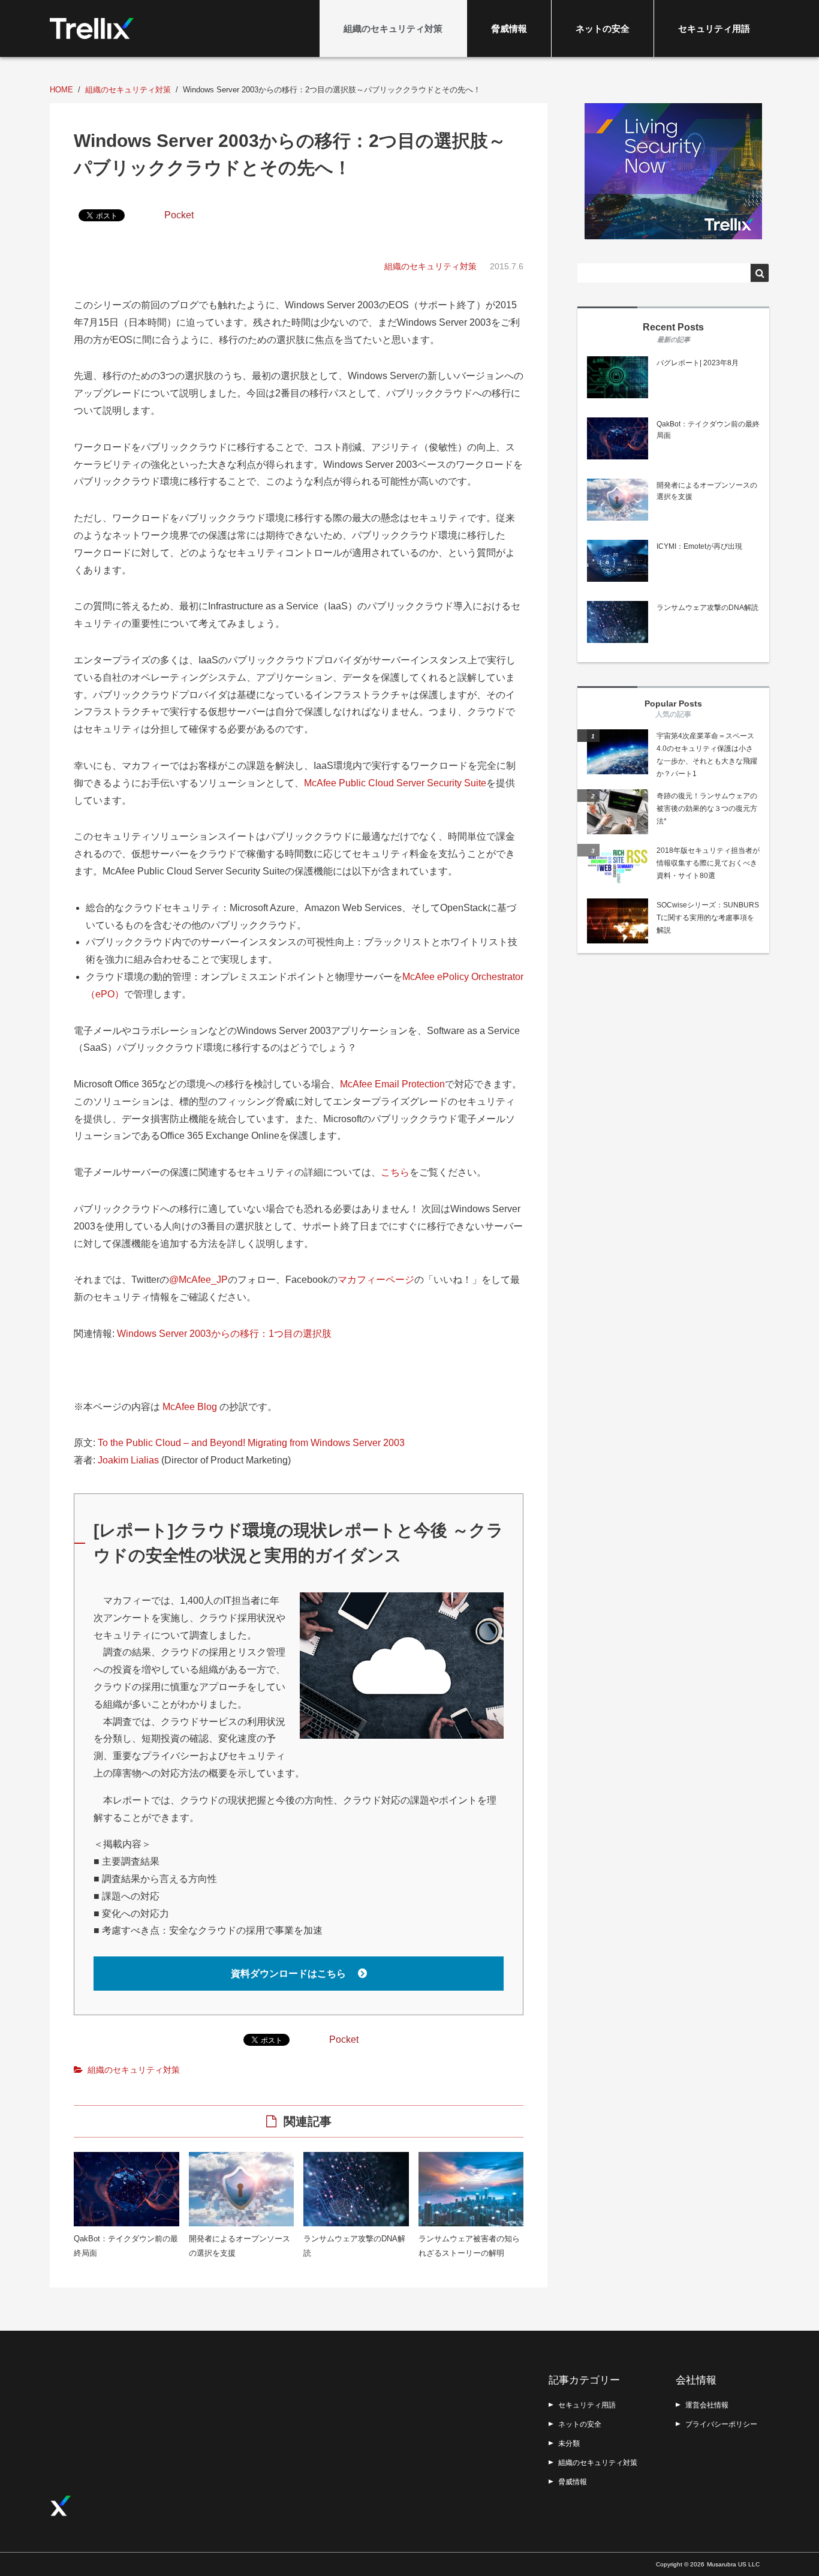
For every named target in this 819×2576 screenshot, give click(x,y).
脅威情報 (509, 28)
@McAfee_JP (198, 1280)
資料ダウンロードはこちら (290, 1974)
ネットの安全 (603, 28)
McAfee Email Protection (392, 1084)
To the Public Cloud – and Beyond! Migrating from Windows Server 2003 (251, 1443)
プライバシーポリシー (721, 2424)
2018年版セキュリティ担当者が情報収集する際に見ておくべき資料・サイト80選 (708, 863)
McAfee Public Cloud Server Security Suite (395, 783)
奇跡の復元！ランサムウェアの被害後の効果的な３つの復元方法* (707, 808)
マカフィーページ (376, 1280)
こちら (395, 1172)
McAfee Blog (190, 1407)
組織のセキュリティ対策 (393, 28)
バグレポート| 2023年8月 (698, 363)
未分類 (569, 2443)
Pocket (179, 215)
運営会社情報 (707, 2405)
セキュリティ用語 (714, 28)
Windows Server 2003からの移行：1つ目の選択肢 (224, 1334)
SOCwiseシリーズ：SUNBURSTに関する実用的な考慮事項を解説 (708, 918)
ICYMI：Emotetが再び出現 (699, 546)
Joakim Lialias (128, 1460)
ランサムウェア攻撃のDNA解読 (707, 608)
